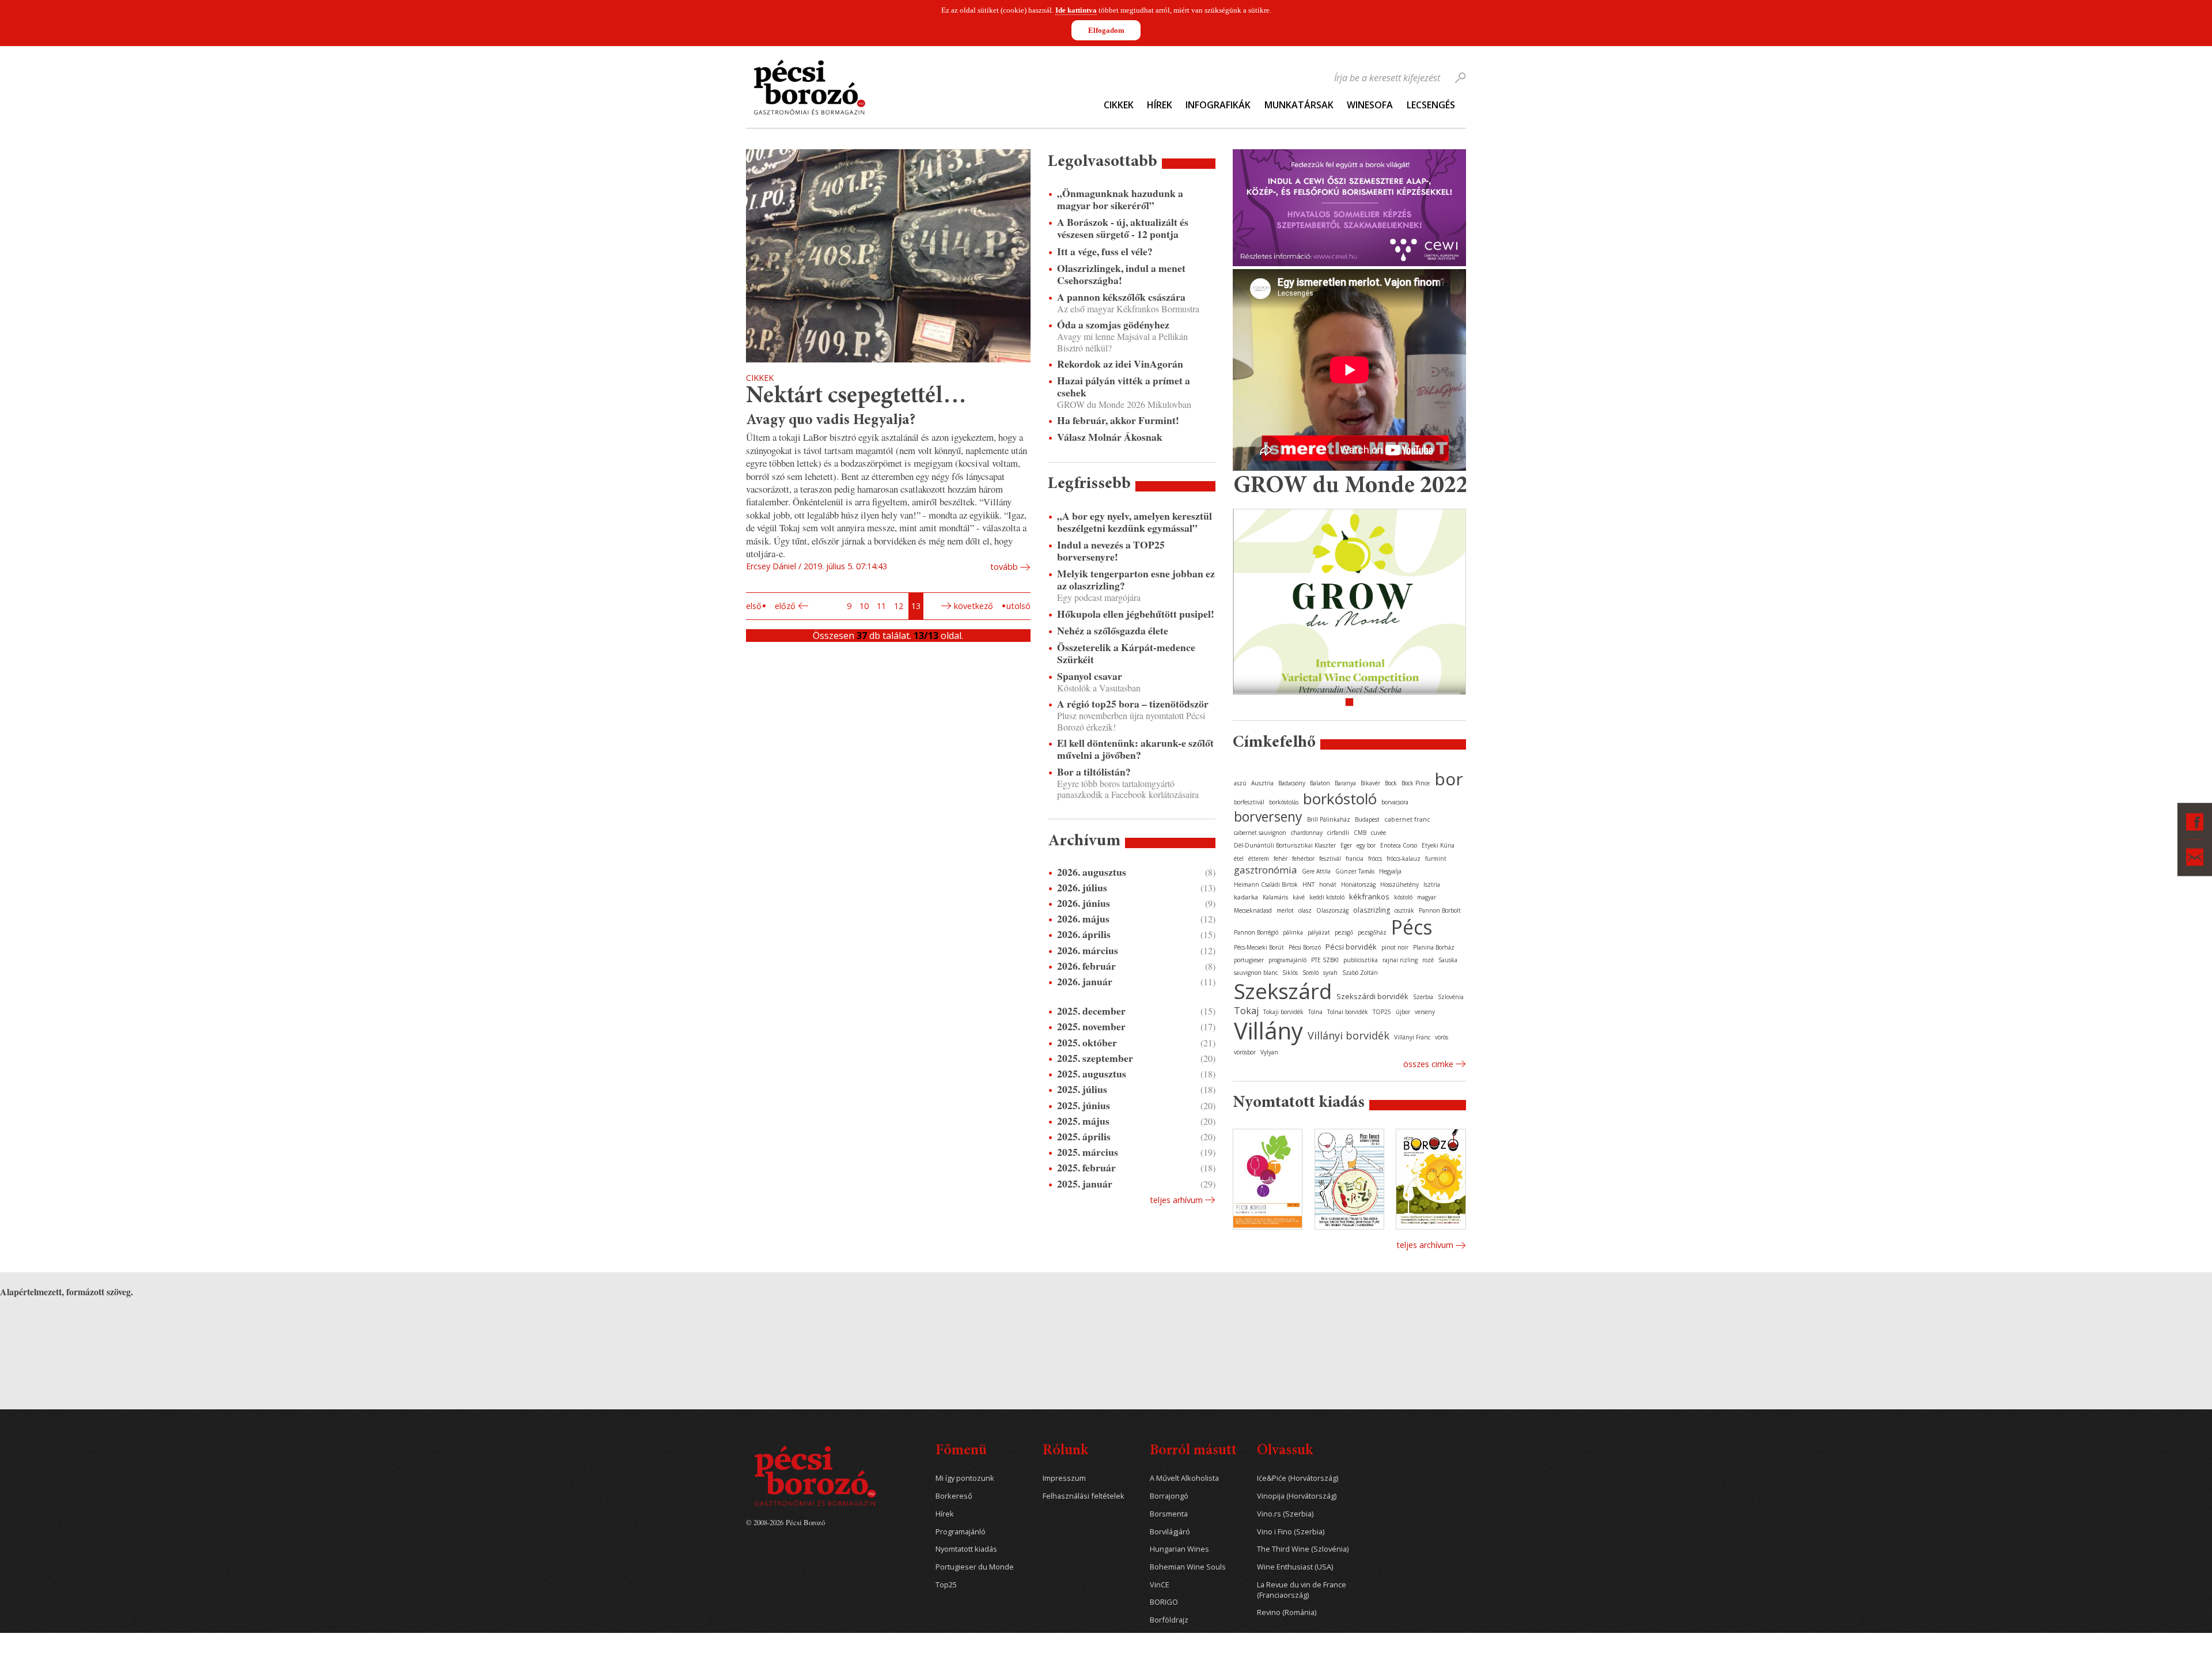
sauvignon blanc (1256, 973)
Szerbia (1423, 997)
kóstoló (1403, 897)
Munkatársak (1299, 105)
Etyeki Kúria (1438, 845)
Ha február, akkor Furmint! (1118, 420)
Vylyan (1269, 1052)
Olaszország (1332, 910)
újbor (1403, 1012)
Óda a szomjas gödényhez (1113, 325)
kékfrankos (1369, 897)
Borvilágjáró (1170, 1532)
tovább (1004, 567)
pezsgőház (1372, 932)
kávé (1299, 897)
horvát (1328, 884)
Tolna (1315, 1012)
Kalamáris (1275, 897)
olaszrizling (1372, 910)
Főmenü (961, 1451)
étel (1239, 859)
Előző (785, 606)
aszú (1240, 783)
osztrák (1404, 910)
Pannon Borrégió (1256, 932)
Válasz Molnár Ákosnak (1110, 437)
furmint (1436, 859)
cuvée (1378, 833)
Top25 (946, 1585)
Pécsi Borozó (1305, 947)
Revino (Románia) (1287, 1612)
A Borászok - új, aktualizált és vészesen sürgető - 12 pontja (1123, 228)
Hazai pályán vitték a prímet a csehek (1124, 387)
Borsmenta (1169, 1514)
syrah (1330, 973)
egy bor (1366, 845)
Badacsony (1292, 783)
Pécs (1412, 927)
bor (1449, 779)
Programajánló (961, 1532)
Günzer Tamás (1355, 871)
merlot (1285, 910)
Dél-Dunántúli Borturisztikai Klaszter (1285, 845)
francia (1355, 859)
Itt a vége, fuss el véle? (1105, 252)
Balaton (1320, 783)
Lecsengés (1431, 105)
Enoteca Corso (1399, 845)
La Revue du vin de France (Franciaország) (1302, 1590)
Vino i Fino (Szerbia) (1291, 1532)
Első (754, 606)
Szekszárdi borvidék (1372, 996)
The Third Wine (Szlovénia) (1303, 1549)
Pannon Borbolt (1440, 910)
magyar (1427, 897)
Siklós (1290, 973)
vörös (1442, 1037)
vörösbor (1245, 1052)
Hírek (1160, 105)
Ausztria (1262, 783)
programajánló (1287, 960)
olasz (1305, 910)
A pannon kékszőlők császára (1121, 297)
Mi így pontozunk (965, 1478)
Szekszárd (1283, 991)
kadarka (1246, 897)
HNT (1308, 884)
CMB (1360, 833)
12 (899, 606)
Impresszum (1064, 1478)
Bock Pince (1416, 783)
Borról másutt (1193, 1451)
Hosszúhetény (1399, 884)
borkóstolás (1284, 802)
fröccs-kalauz (1404, 859)
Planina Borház (1434, 947)
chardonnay (1307, 833)
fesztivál (1330, 859)
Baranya (1345, 783)
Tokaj (1246, 1011)
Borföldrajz (1169, 1620)
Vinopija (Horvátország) (1297, 1496)
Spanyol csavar (1090, 676)
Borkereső (954, 1496)
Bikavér (1370, 783)
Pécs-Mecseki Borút (1259, 947)
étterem (1259, 859)
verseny (1425, 1012)
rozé (1428, 960)
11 (881, 606)
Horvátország (1358, 884)
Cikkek (1119, 105)
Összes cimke (1428, 1064)
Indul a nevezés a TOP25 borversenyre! (1111, 551)
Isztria (1432, 884)
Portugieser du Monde (975, 1567)
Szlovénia (1451, 997)
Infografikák (1218, 105)
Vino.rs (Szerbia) (1285, 1514)
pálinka (1293, 932)
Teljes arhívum (1176, 1200)
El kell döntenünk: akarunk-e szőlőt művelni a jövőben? (1135, 749)
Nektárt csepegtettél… (856, 397)
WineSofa (1370, 105)
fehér (1281, 859)
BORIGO (1164, 1602)
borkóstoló (1340, 799)
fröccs (1375, 859)
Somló (1310, 973)
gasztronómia (1266, 870)
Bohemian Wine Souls (1188, 1567)
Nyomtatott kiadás (966, 1549)
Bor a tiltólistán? (1094, 772)
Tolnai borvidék (1348, 1012)
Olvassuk (1285, 1451)
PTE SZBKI (1325, 960)
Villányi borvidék (1349, 1035)
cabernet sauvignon (1260, 833)
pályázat (1319, 932)
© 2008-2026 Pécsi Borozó (785, 1522)
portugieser (1249, 960)
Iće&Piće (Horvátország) (1298, 1478)
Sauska (1448, 960)
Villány (1268, 1031)
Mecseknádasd (1253, 910)
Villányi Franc (1412, 1037)
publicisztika (1361, 960)
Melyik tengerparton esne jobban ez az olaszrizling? (1136, 580)
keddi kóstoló (1327, 897)
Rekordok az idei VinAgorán (1120, 364)
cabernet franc (1407, 819)
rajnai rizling (1400, 960)
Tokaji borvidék (1283, 1012)
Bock (1391, 783)
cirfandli (1338, 833)
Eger (1346, 845)
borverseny (1268, 816)
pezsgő (1344, 932)
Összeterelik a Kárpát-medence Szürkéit (1126, 653)
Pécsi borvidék (1351, 947)
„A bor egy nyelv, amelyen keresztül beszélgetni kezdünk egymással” (1135, 522)
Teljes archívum (1425, 1245)
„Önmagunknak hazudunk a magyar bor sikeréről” (1120, 199)
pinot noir (1395, 947)
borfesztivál (1249, 802)
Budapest (1367, 819)
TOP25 (1382, 1012)
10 (864, 606)
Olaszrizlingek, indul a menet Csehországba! (1121, 274)
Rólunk (1065, 1451)
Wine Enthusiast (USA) (1295, 1567)
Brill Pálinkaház (1329, 819)
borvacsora (1395, 802)
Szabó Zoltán (1360, 973)
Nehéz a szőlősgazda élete (1113, 631)
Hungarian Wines (1179, 1549)
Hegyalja (1390, 871)
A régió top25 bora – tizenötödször (1133, 704)
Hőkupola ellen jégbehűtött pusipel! (1136, 614)
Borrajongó (1169, 1496)
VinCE (1160, 1585)
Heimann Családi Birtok (1266, 884)
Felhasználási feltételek (1084, 1496)
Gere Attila (1316, 871)
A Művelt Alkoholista (1184, 1478)
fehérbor (1303, 859)
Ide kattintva (1076, 10)
